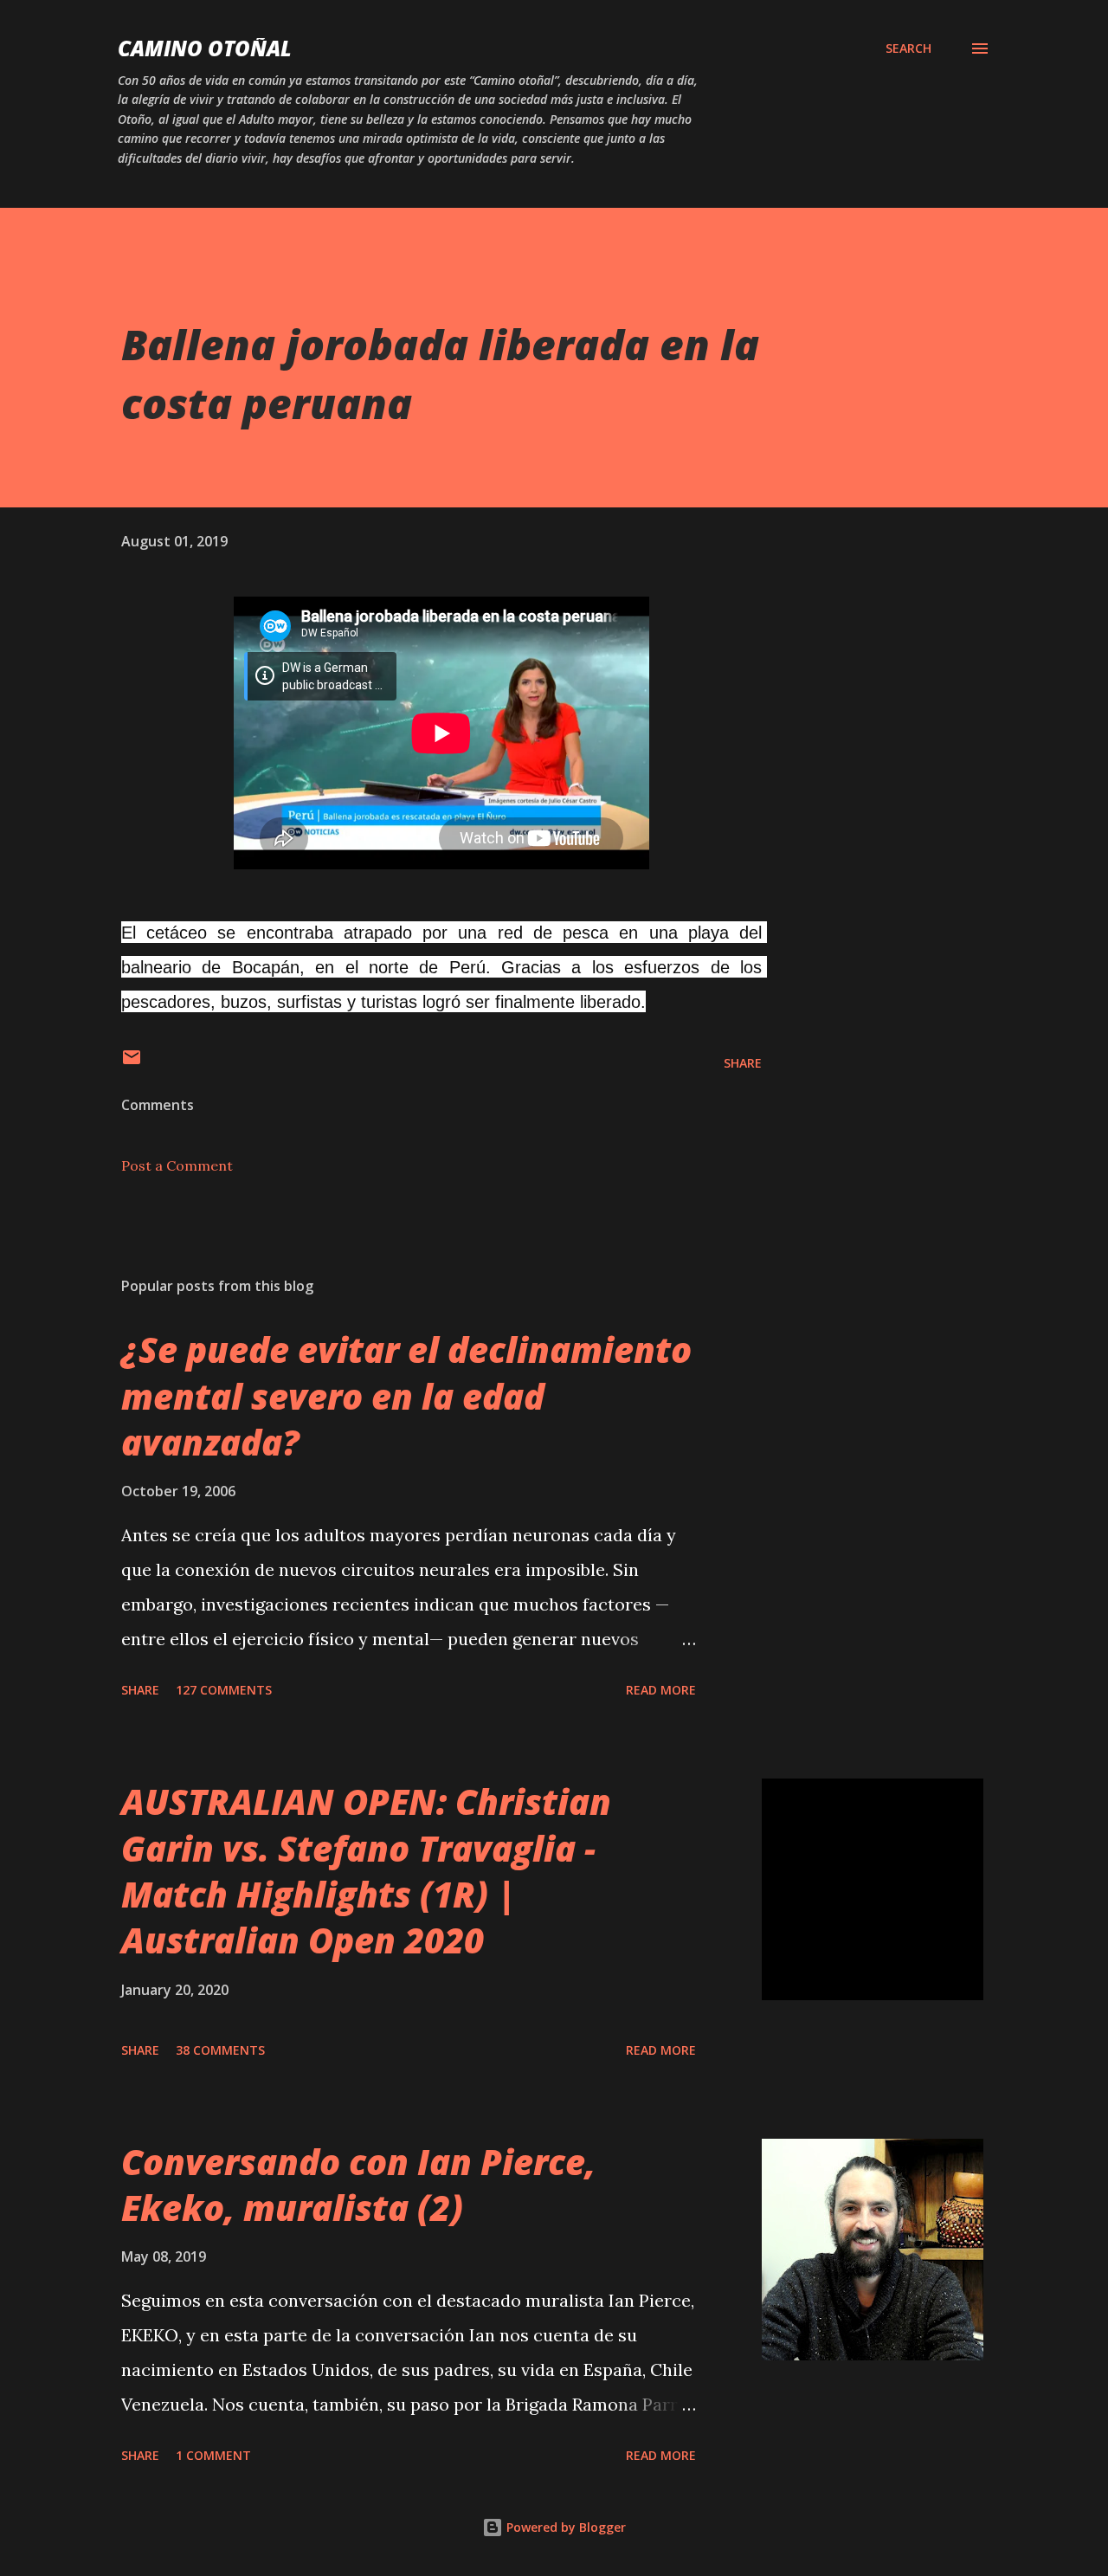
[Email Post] (132, 1063)
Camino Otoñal (205, 48)
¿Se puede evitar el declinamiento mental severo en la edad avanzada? (406, 1396)
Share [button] (743, 1063)
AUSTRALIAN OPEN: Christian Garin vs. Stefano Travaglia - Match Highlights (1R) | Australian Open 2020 (366, 1871)
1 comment (213, 2455)
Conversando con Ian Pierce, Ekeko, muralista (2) (358, 2185)
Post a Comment (177, 1165)
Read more (661, 1690)
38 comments (220, 2050)
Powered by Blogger (564, 2527)
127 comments (224, 1690)
